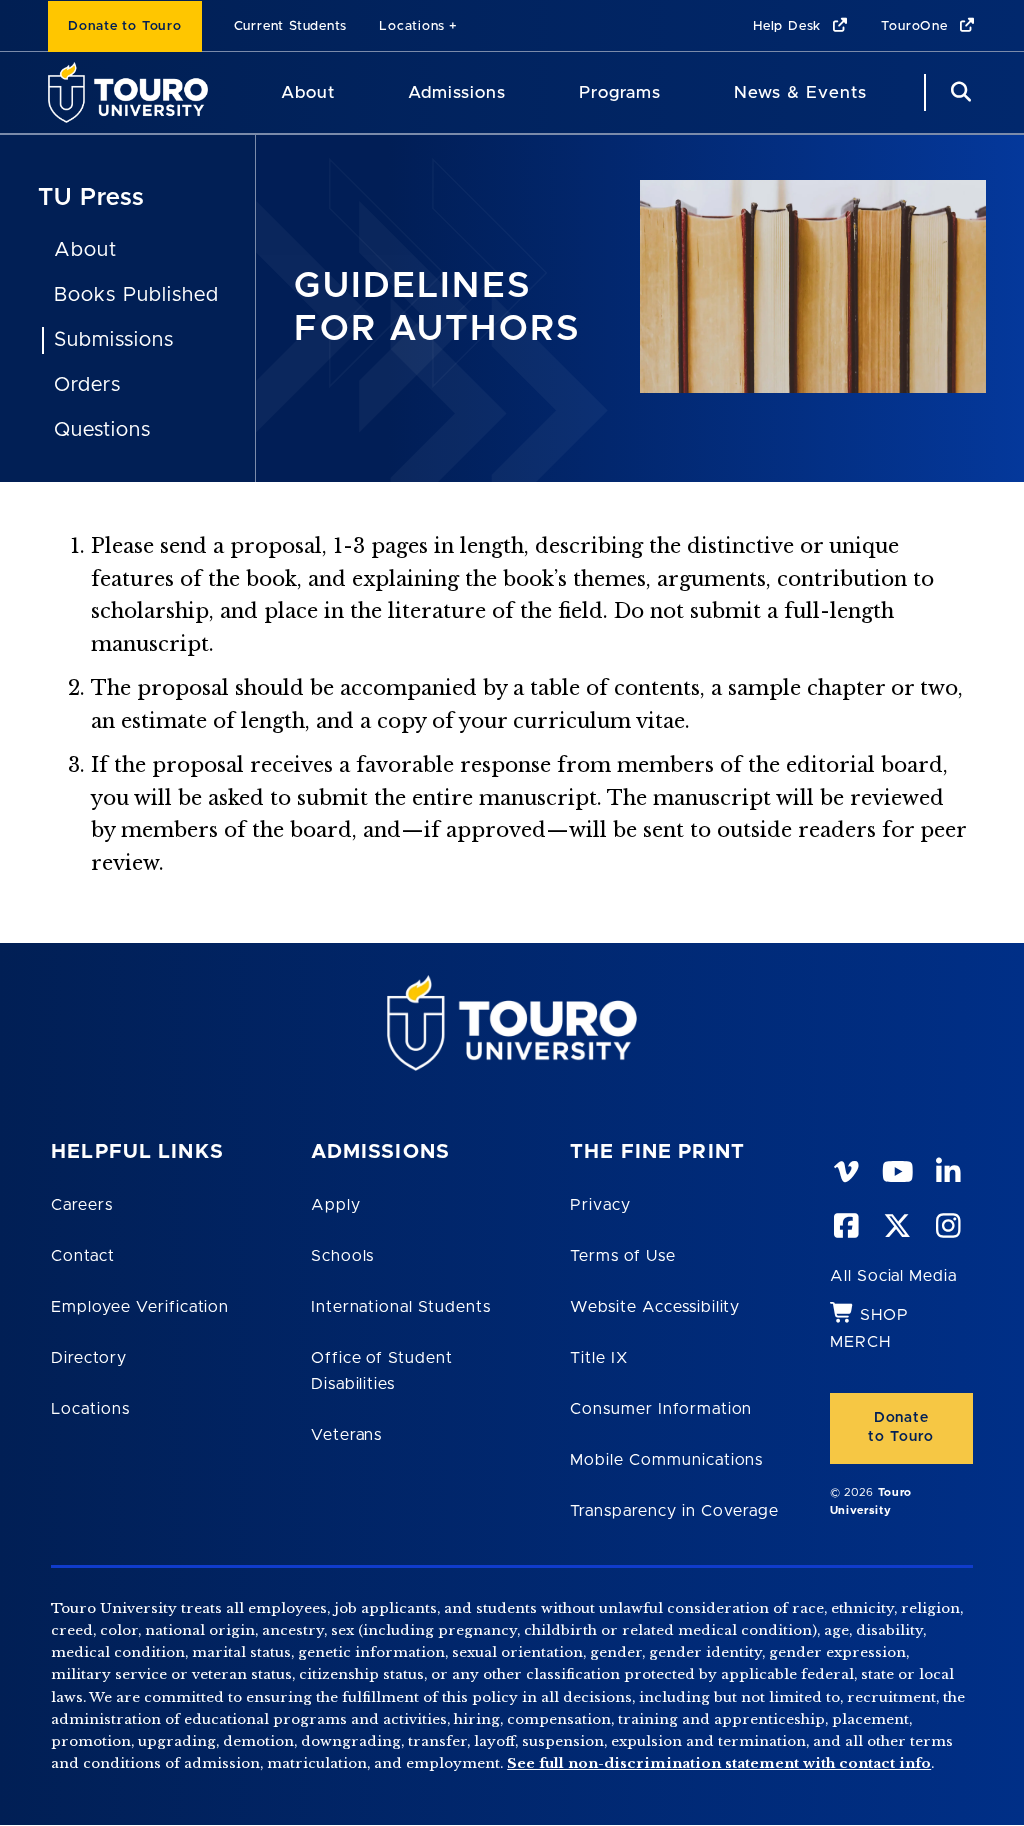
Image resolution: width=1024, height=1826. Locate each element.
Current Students (290, 26)
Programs (619, 92)
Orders (87, 385)
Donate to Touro (125, 26)
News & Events (800, 92)
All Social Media (893, 1276)
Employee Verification (140, 1307)
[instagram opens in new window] (948, 1222)
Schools (343, 1256)
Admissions (457, 92)
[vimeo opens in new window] (846, 1168)
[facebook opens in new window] (846, 1222)
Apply (336, 1205)
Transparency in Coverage (674, 1511)
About (308, 92)
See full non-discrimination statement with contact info (719, 1763)
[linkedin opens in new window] (948, 1168)
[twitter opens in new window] (897, 1222)
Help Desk (789, 26)
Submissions (114, 340)
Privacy (600, 1205)
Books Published (136, 295)
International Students (401, 1307)
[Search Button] (958, 92)
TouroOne (916, 26)
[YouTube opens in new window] (897, 1168)
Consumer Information (661, 1409)
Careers (82, 1205)
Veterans (347, 1435)
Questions (102, 430)
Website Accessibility (655, 1307)
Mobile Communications (666, 1460)
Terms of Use (623, 1256)
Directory (89, 1358)
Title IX (599, 1358)
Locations (412, 26)
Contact (83, 1256)
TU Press (91, 198)
